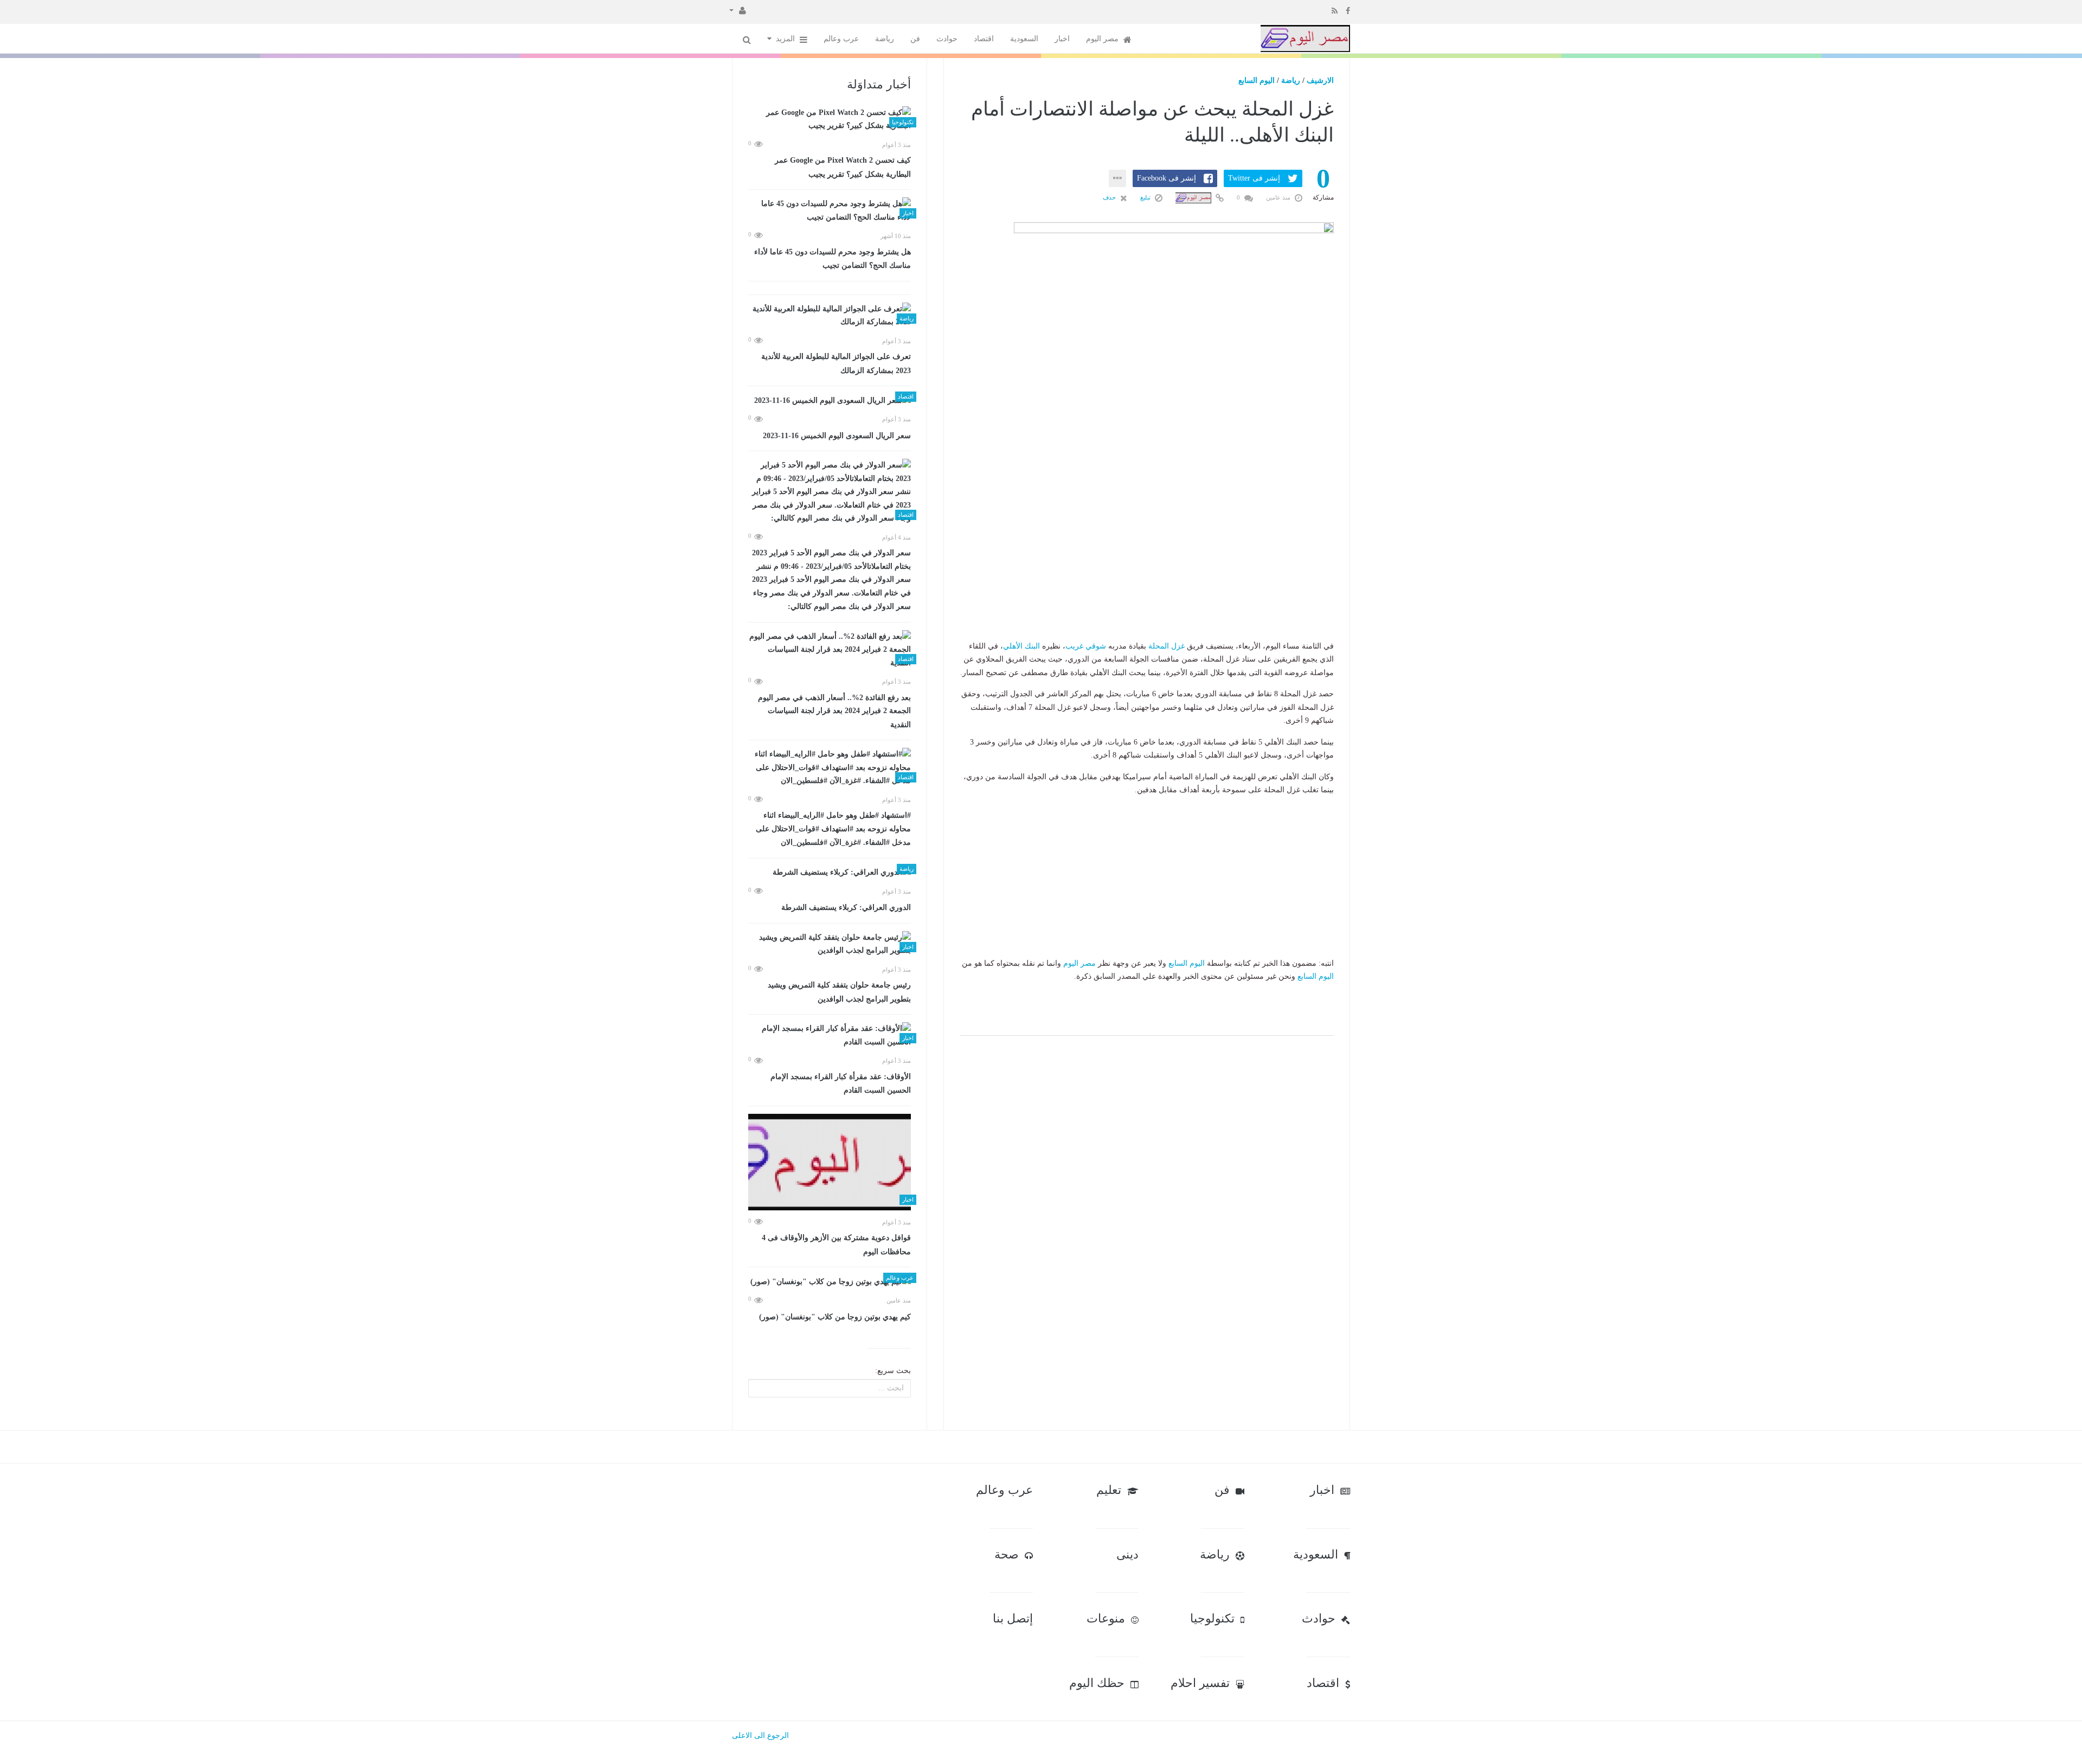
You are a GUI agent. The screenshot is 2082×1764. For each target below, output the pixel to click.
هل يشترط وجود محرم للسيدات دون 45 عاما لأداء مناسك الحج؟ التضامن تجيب (833, 259)
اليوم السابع (1257, 81)
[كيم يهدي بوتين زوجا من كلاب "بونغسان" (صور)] (830, 1282)
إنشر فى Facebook (1167, 178)
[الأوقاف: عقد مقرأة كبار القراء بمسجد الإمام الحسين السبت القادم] (830, 1035)
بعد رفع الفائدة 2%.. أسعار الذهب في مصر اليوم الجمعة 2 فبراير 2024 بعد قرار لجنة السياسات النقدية (834, 711)
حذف (1110, 197)
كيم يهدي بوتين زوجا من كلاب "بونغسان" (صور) (835, 1317)
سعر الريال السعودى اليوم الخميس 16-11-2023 (837, 436)
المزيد (786, 39)
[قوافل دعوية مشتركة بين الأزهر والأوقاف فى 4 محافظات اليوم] (830, 1162)
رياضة (885, 39)
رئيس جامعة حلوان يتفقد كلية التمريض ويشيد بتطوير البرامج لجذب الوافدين (839, 992)
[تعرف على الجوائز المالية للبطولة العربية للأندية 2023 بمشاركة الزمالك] (830, 316)
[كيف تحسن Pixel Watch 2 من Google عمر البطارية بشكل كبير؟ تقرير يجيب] (830, 120)
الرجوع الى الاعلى (760, 1736)
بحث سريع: (893, 1371)
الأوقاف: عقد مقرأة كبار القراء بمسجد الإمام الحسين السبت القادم (841, 1084)
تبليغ (1146, 197)
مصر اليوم (1103, 39)
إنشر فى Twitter (1254, 178)
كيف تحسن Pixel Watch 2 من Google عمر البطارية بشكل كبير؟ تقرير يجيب (843, 167)
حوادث (947, 39)
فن (915, 39)
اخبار (1062, 39)
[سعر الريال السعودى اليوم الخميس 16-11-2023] (830, 400)
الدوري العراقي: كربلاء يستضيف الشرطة (846, 907)
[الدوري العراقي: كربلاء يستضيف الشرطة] (830, 873)
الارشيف (1320, 81)
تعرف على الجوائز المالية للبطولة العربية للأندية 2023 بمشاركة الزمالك (836, 364)
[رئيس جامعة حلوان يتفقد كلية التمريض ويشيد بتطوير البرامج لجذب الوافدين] (830, 944)
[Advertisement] (1147, 572)
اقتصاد (984, 39)
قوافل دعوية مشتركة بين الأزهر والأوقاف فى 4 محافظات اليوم (836, 1245)
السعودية (1024, 39)
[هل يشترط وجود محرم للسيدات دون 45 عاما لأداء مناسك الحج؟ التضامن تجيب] (830, 211)
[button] (738, 10)
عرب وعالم (841, 39)
